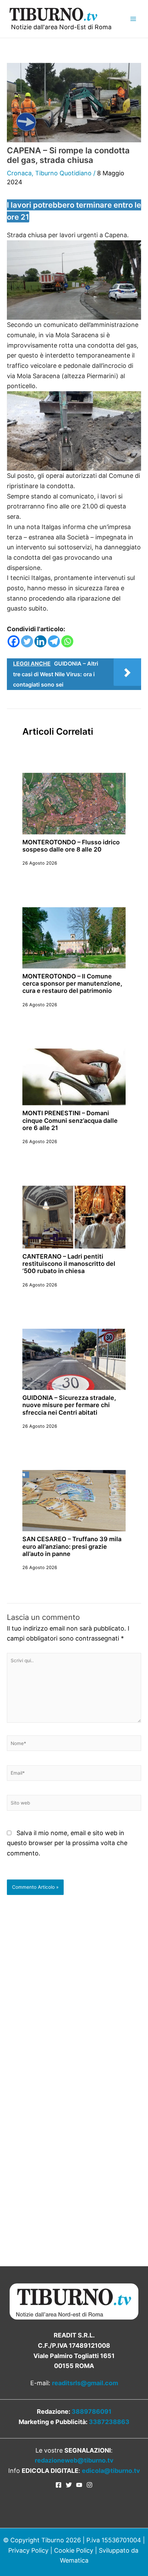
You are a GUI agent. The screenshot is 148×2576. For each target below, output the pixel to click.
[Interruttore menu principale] (133, 19)
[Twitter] (27, 641)
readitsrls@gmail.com (85, 2383)
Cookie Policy (74, 2550)
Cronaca (19, 173)
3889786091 (92, 2411)
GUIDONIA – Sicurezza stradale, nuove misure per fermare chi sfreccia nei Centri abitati (69, 1405)
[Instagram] (89, 2485)
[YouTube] (79, 2485)
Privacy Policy (28, 2550)
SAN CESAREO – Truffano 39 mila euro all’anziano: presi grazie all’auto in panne (72, 1546)
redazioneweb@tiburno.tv (74, 2460)
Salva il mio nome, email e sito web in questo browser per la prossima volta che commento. (67, 1843)
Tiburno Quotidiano (63, 173)
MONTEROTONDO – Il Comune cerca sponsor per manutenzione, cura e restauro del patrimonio (72, 984)
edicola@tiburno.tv (111, 2471)
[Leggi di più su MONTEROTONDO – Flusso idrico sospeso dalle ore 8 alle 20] (74, 803)
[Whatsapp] (67, 641)
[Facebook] (14, 641)
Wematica (74, 2560)
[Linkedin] (40, 641)
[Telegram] (54, 641)
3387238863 (109, 2422)
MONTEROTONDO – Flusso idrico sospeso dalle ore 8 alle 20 (71, 846)
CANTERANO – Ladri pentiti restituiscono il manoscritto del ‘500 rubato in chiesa (69, 1264)
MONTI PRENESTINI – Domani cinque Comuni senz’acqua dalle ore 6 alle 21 (70, 1120)
